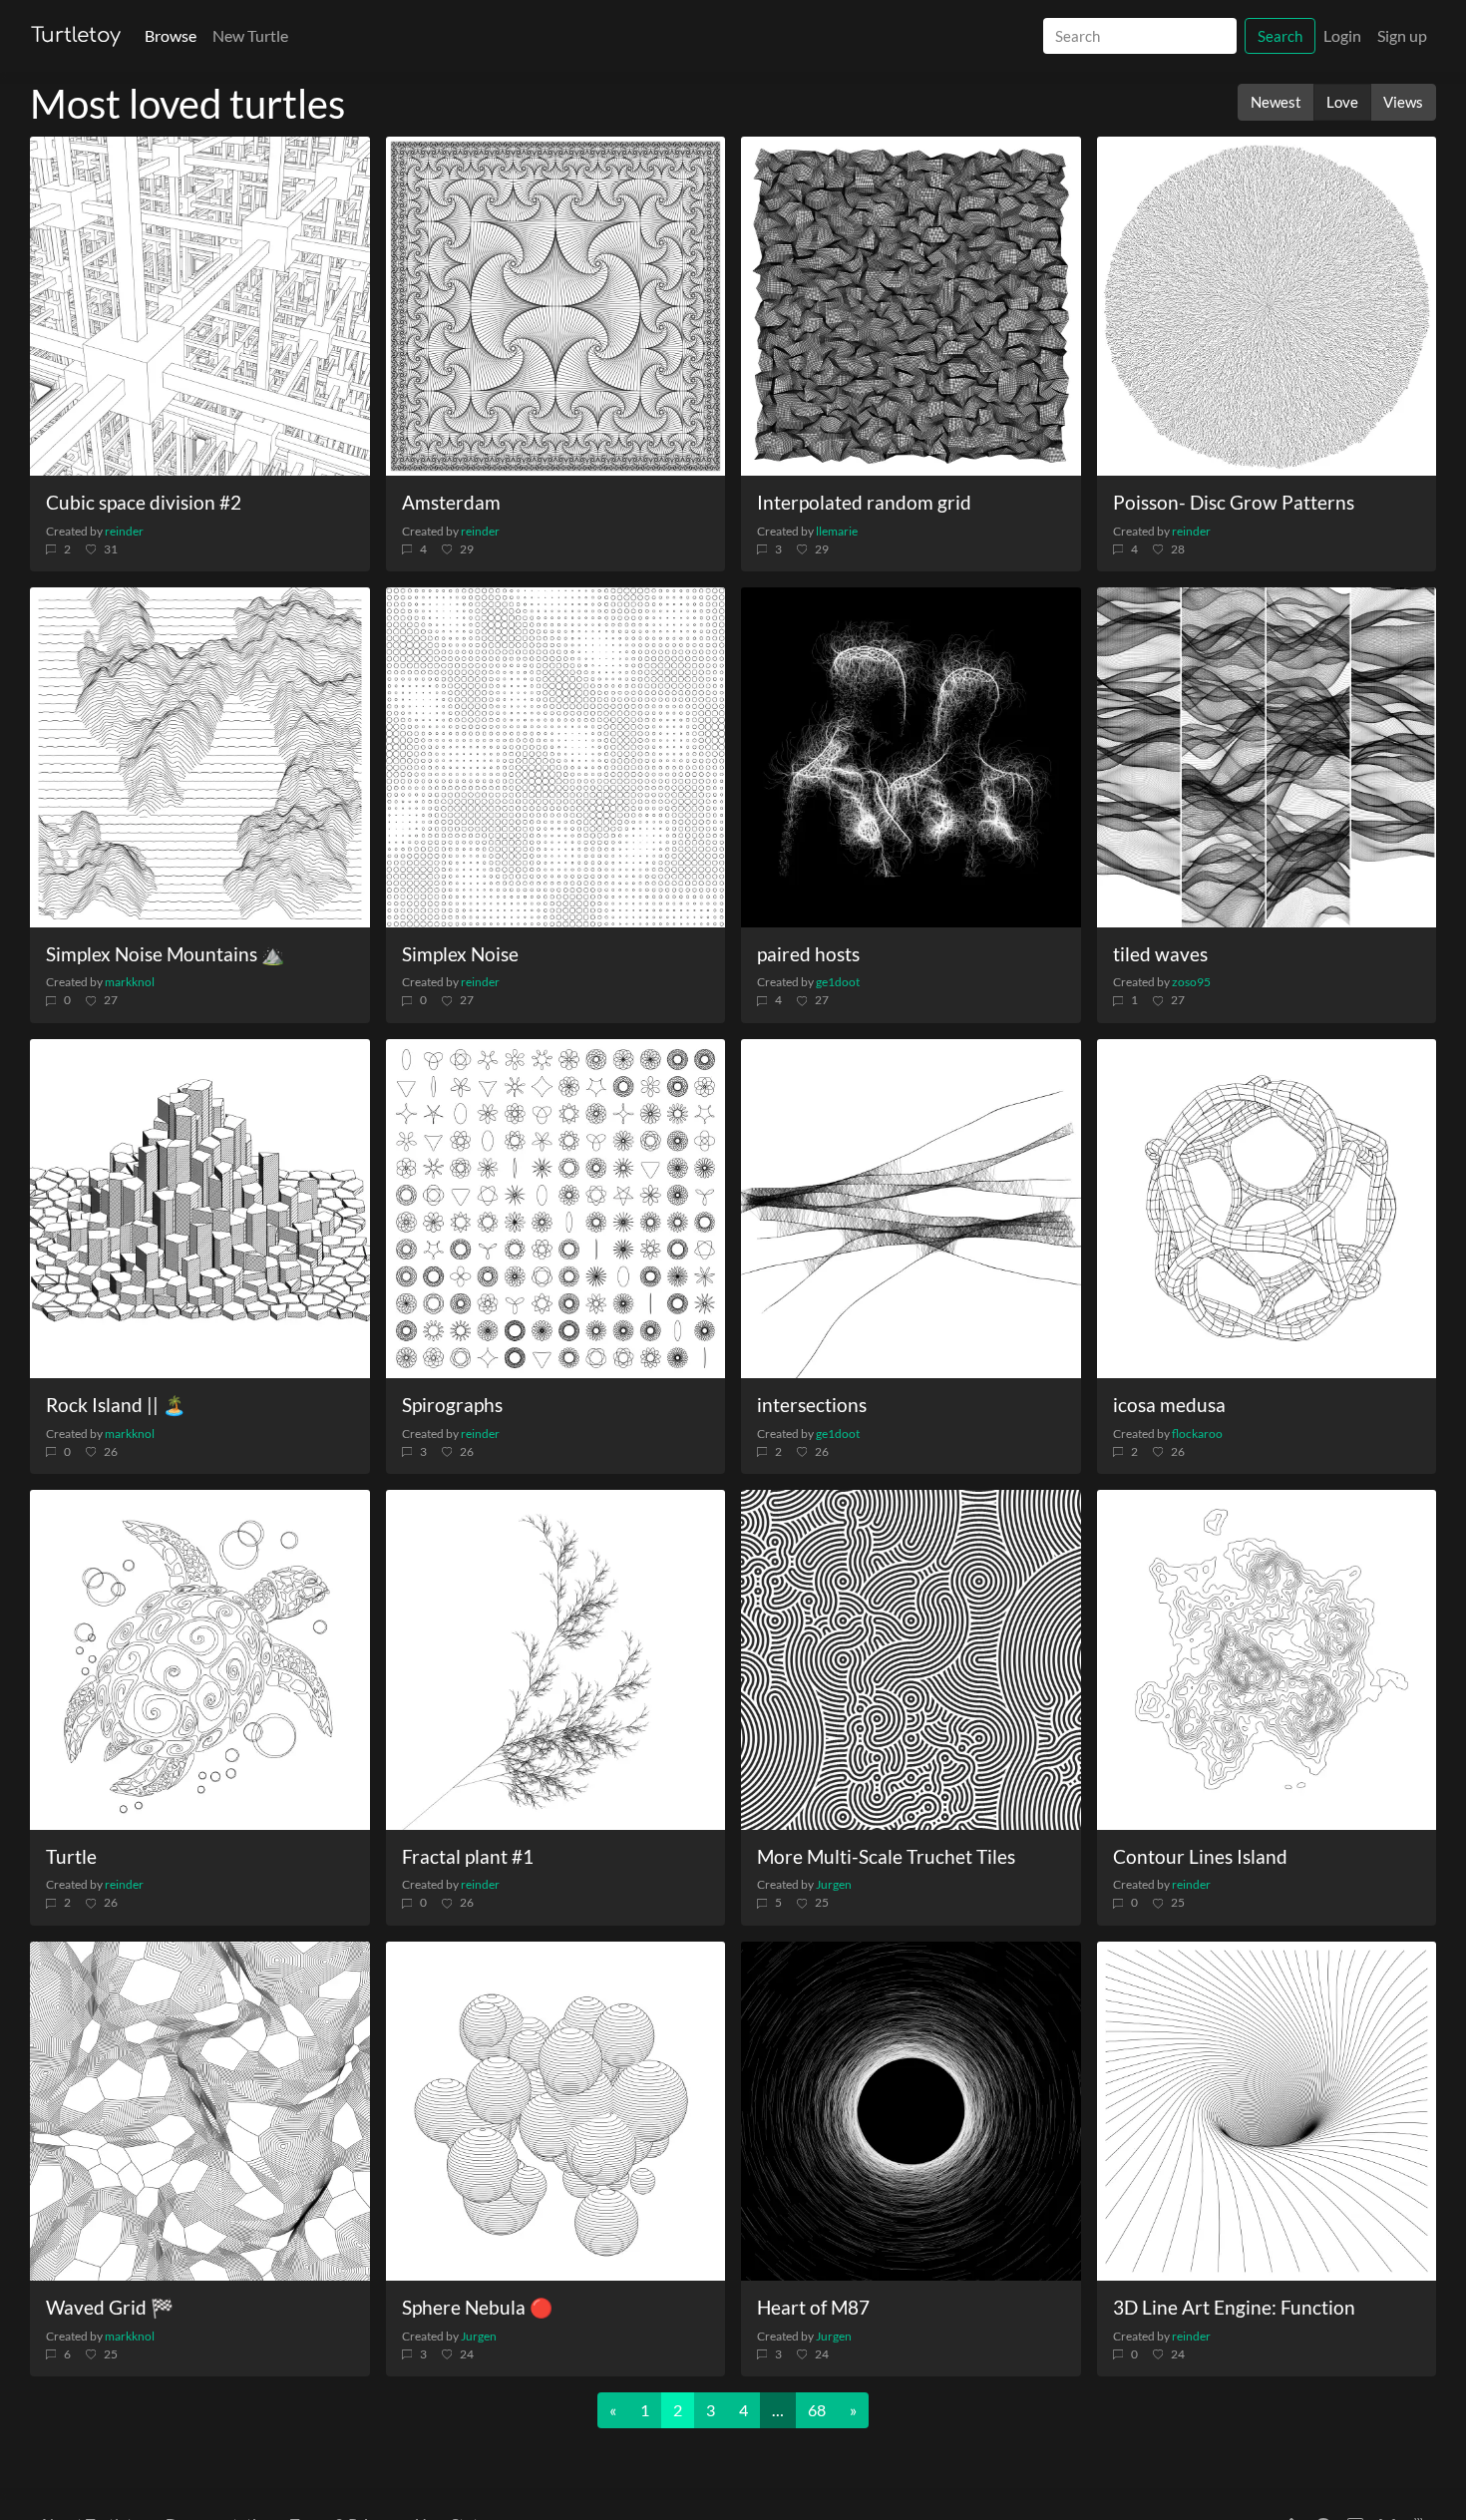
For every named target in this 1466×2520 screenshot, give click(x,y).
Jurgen (834, 1884)
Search (1280, 36)
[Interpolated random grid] (911, 307)
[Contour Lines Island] (1267, 1660)
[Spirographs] (556, 1209)
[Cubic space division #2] (200, 307)
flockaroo (1197, 1434)
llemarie (837, 531)
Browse (171, 35)
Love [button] (1342, 102)
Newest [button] (1276, 102)
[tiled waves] (1267, 757)
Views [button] (1403, 102)
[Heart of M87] (911, 2112)
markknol (130, 982)
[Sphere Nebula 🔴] (556, 2112)
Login (1342, 35)
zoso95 (1191, 982)
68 (817, 2410)
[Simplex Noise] (556, 757)
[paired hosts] (911, 757)
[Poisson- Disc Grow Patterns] (1267, 307)
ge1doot (838, 982)
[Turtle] (200, 1660)
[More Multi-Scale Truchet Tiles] (911, 1660)
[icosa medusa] (1267, 1209)
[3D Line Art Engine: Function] (1267, 2112)
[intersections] (911, 1209)
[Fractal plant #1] (556, 1660)
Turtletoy (76, 35)
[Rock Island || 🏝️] (200, 1209)
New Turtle (250, 35)
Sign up (1402, 35)
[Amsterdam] (556, 307)
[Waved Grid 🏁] (200, 2112)
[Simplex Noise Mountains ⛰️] (200, 757)
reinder (124, 531)
